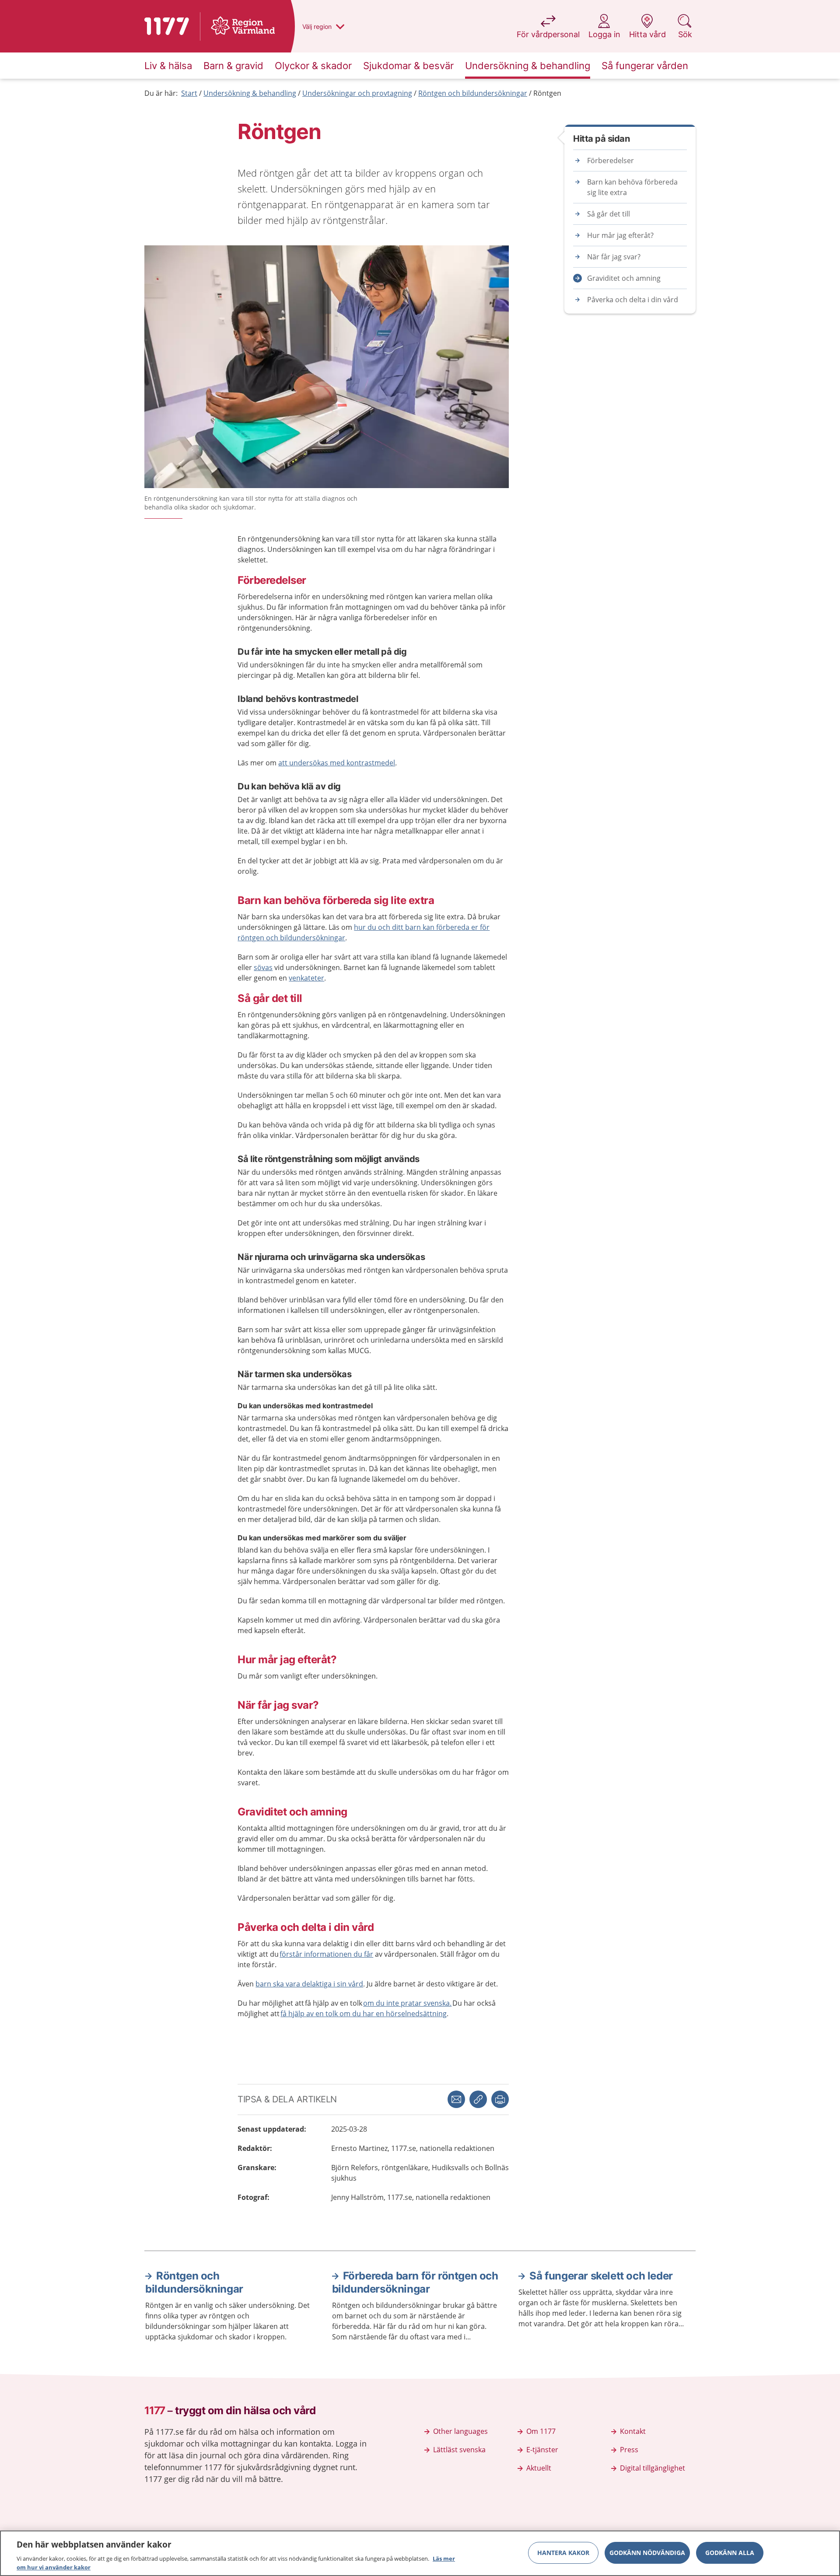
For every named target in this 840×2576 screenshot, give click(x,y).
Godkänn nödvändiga (647, 2553)
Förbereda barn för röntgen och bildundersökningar (415, 2282)
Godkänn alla (730, 2553)
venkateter (306, 978)
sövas (263, 967)
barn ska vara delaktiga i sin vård (309, 1984)
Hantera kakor (563, 2553)
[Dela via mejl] (456, 2099)
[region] (420, 2553)
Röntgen (547, 93)
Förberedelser (611, 161)
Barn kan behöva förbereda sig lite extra (632, 187)
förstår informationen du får (326, 1954)
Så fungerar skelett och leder (601, 2276)
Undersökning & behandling (250, 93)
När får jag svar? (614, 257)
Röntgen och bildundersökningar (473, 93)
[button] (500, 2099)
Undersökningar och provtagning (357, 93)
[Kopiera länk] (478, 2099)
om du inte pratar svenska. (407, 2003)
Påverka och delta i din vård (633, 300)
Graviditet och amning (624, 278)
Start (189, 93)
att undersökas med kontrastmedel (337, 763)
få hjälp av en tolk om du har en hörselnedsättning (364, 2014)
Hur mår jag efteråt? (620, 235)
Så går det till (609, 214)
